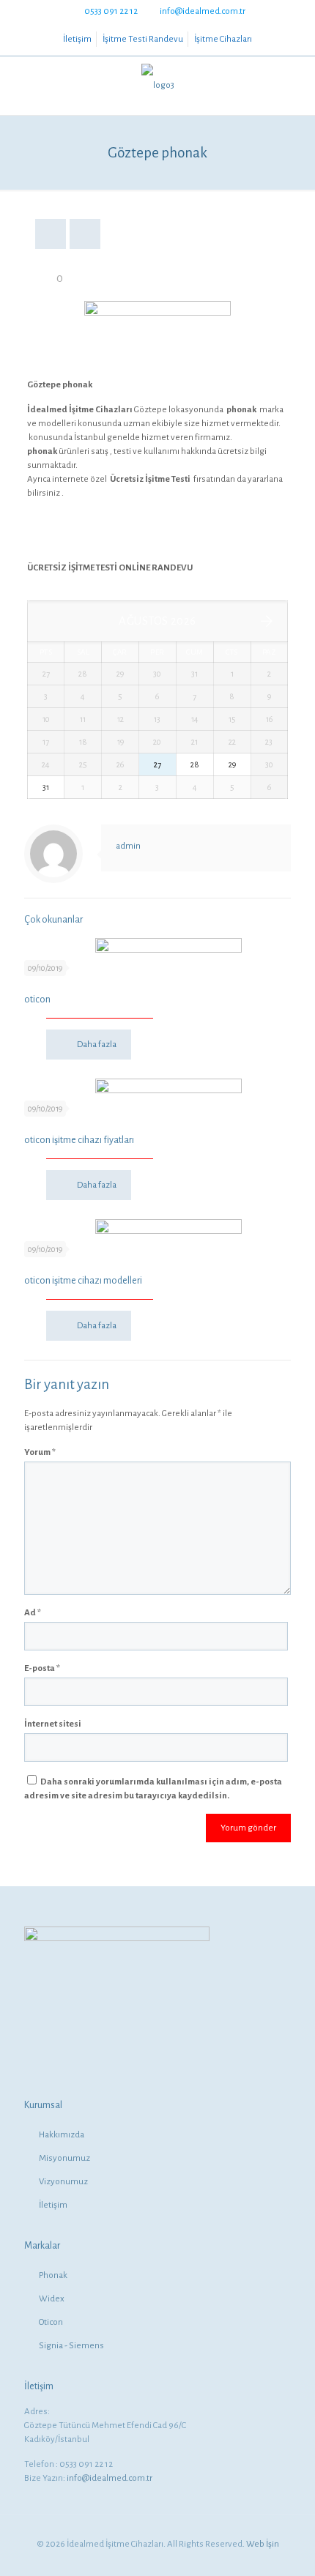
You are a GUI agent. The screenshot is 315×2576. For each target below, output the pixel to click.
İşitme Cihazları (223, 39)
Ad (33, 1613)
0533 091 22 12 (111, 11)
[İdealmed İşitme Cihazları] (157, 86)
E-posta (42, 1668)
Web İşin (263, 2544)
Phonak (53, 2275)
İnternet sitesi (53, 1724)
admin (128, 846)
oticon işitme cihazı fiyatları (79, 1140)
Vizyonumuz (63, 2182)
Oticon (51, 2322)
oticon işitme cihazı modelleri (83, 1281)
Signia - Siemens (71, 2346)
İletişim (77, 39)
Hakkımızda (62, 2135)
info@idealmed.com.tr (203, 11)
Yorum (40, 1452)
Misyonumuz (64, 2158)
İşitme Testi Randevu (143, 39)
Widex (52, 2299)
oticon (37, 999)
